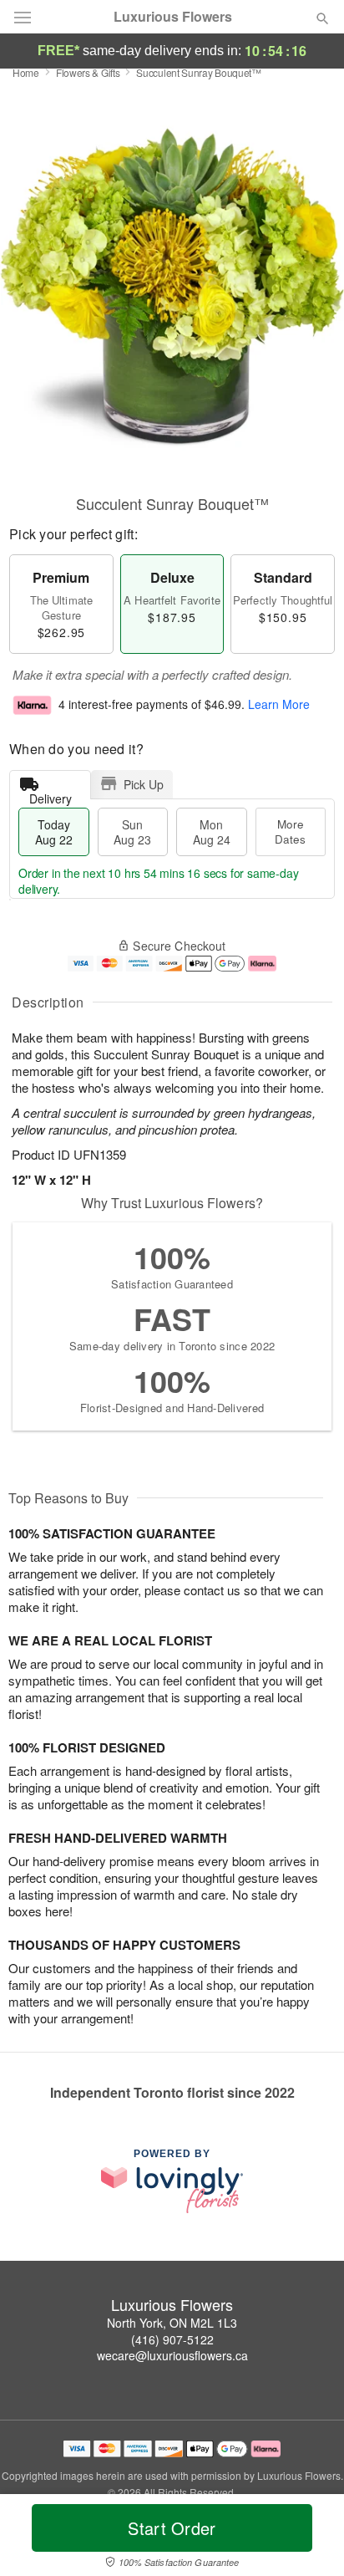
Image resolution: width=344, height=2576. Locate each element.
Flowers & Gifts (88, 72)
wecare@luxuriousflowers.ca (172, 2355)
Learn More (279, 704)
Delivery (51, 795)
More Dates (290, 831)
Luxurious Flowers (173, 17)
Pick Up (144, 784)
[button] (309, 2538)
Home (26, 72)
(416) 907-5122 (172, 2339)
